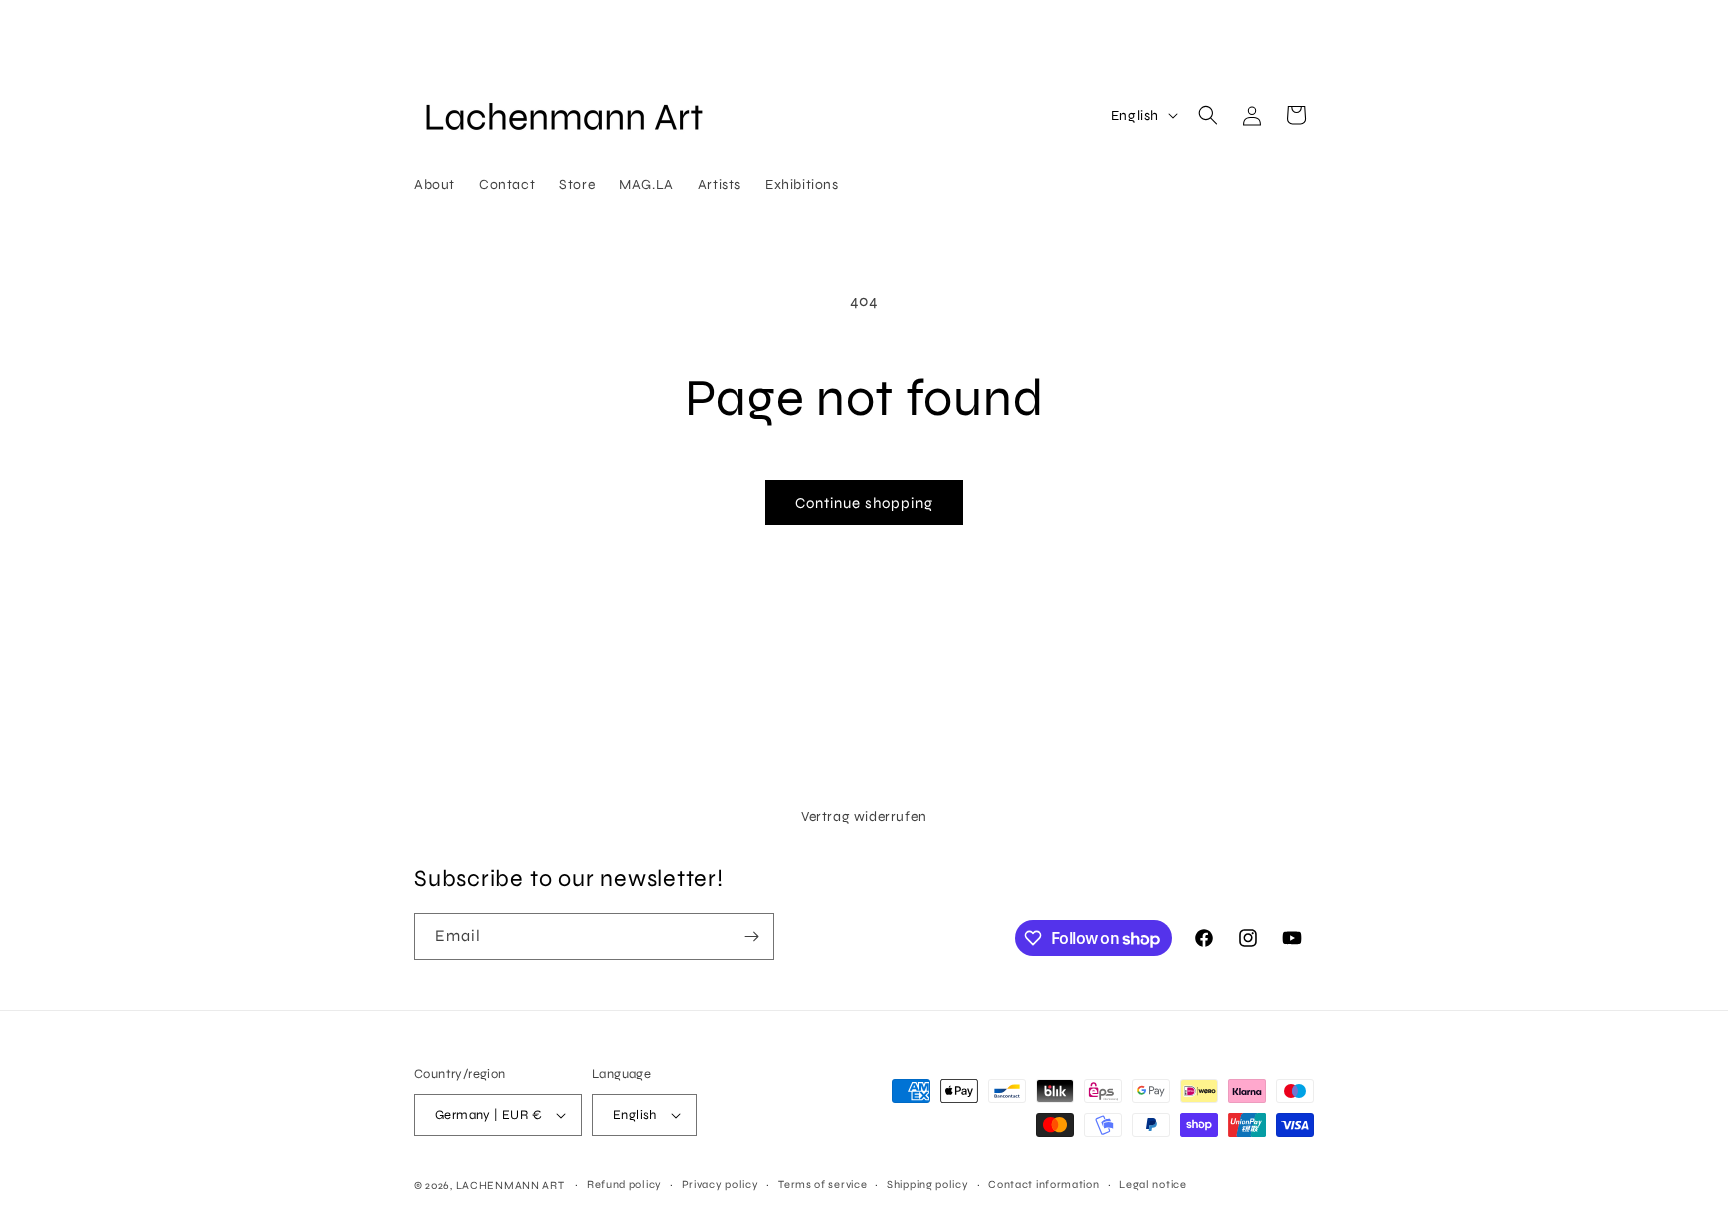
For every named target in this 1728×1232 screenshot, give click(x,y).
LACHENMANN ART (512, 1185)
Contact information (1043, 1184)
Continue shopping (864, 503)
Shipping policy (928, 1184)
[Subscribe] (751, 936)
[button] (1208, 115)
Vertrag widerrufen (864, 816)
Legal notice (1152, 1184)
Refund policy (624, 1184)
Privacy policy (720, 1184)
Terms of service (822, 1184)
